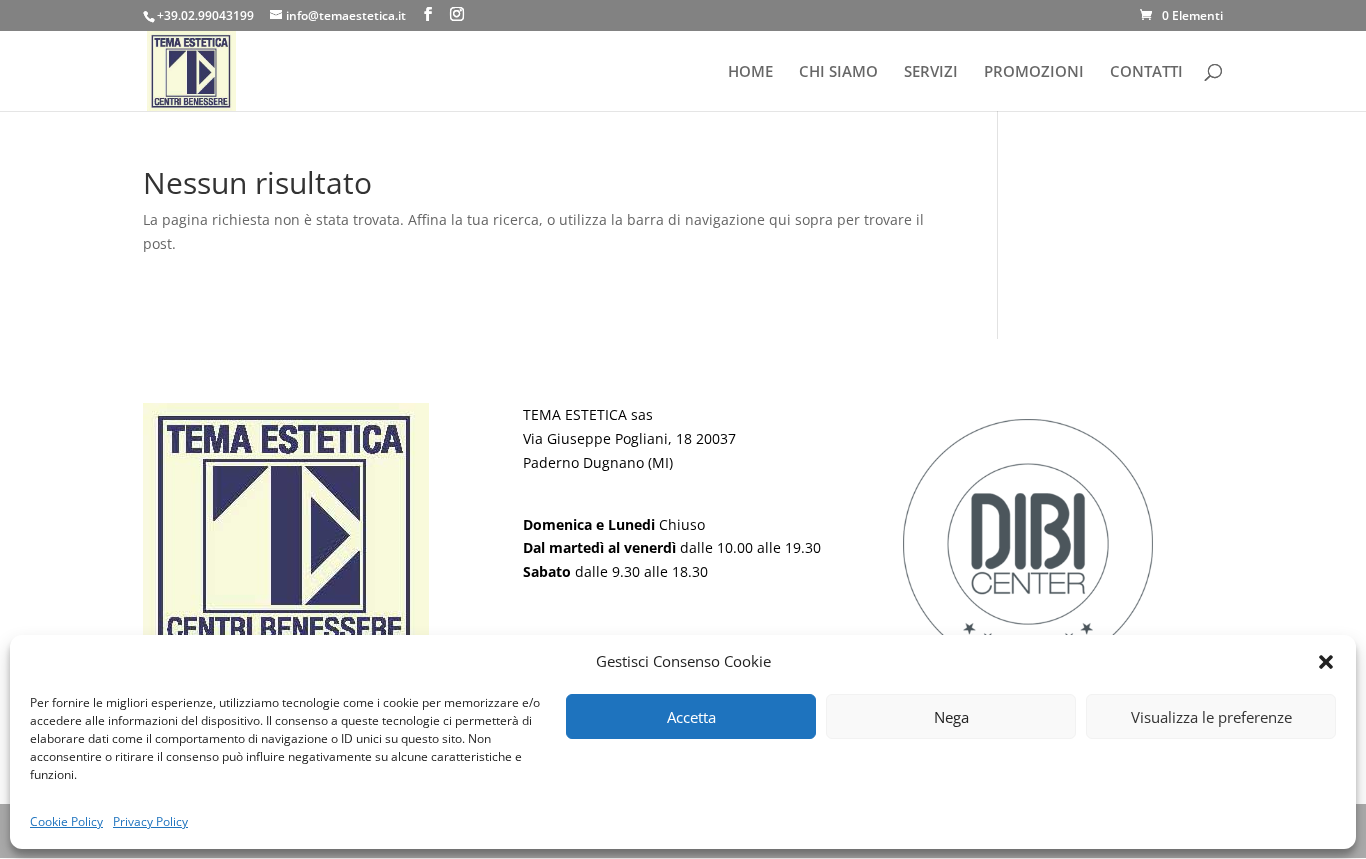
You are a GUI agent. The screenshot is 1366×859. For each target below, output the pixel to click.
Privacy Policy (150, 821)
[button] (1326, 662)
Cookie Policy (66, 821)
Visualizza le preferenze (1211, 717)
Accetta (691, 717)
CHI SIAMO (838, 72)
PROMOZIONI (1034, 72)
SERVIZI (931, 72)
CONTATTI (1146, 72)
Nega (951, 717)
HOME (750, 72)
